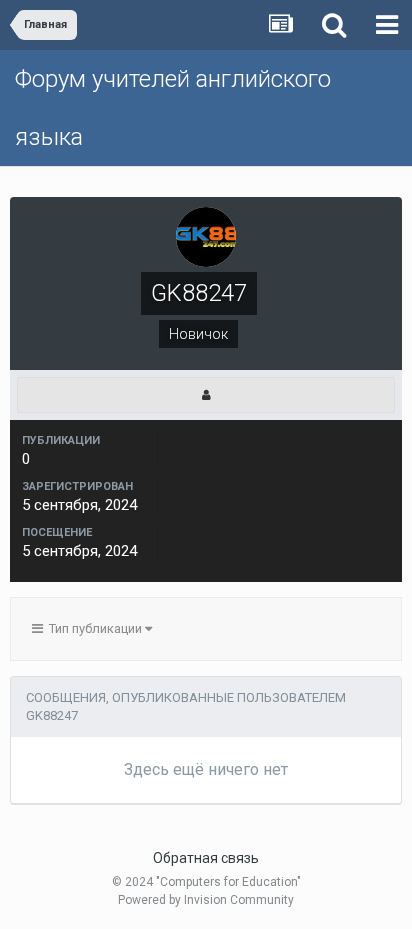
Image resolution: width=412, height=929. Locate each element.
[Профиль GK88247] (206, 395)
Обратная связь (206, 858)
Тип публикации (94, 628)
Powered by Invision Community (206, 900)
